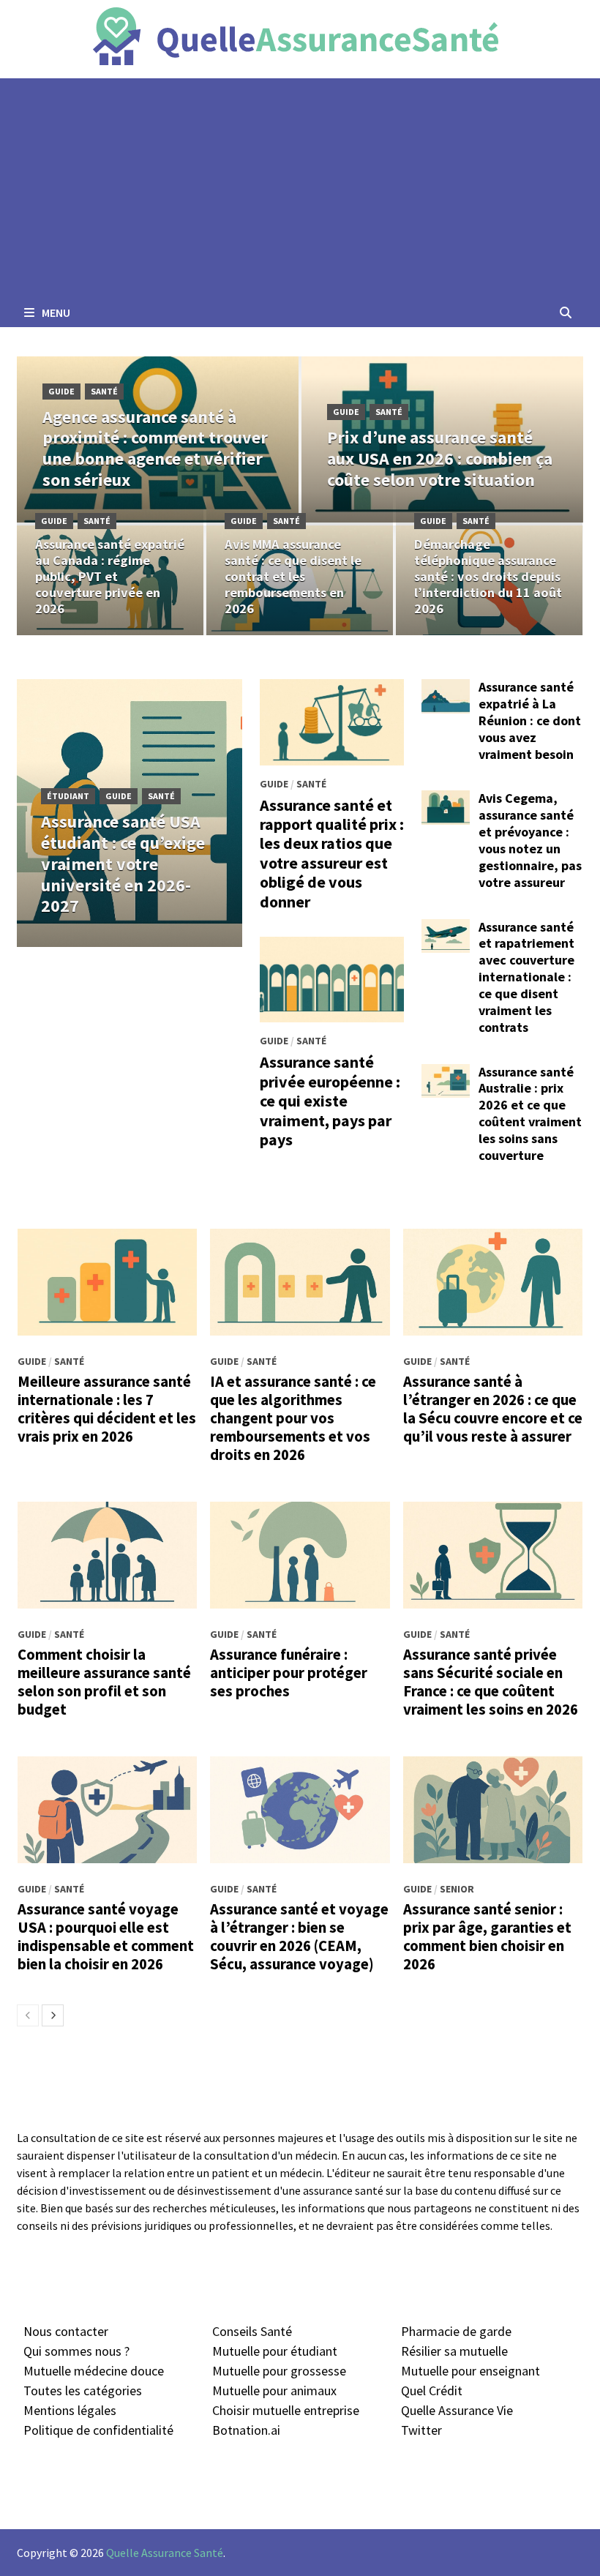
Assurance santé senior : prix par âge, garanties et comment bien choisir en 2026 (487, 1937)
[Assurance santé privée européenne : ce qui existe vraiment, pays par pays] (332, 980)
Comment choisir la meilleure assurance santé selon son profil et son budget (104, 1682)
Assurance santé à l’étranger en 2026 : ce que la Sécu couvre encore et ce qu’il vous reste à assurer (493, 1409)
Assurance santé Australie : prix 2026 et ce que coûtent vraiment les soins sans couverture (530, 1113)
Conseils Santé (252, 2331)
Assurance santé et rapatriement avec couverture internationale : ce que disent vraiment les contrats (526, 977)
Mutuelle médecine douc (90, 2371)
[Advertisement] (300, 188)
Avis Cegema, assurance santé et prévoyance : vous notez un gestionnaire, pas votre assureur (530, 840)
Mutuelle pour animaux (274, 2390)
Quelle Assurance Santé (165, 2553)
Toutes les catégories (83, 2390)
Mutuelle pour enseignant (470, 2371)
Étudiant (68, 796)
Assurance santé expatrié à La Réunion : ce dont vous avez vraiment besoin (530, 720)
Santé (104, 391)
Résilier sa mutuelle (454, 2351)
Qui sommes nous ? (76, 2351)
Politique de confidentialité (98, 2430)
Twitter (421, 2430)
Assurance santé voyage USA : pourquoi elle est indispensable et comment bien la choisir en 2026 (106, 1937)
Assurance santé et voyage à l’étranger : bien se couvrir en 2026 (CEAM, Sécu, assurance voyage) (299, 1937)
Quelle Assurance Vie (457, 2410)
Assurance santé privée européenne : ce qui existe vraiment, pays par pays (330, 1101)
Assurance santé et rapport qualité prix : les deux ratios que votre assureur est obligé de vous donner (332, 853)
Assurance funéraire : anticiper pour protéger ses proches (289, 1673)
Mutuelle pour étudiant (275, 2351)
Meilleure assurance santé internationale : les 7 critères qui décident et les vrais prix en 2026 (107, 1409)
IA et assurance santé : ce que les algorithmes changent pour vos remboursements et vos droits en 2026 (293, 1418)
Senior (457, 1889)
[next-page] (53, 2015)
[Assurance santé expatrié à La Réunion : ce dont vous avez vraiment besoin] (446, 689)
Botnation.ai (246, 2430)
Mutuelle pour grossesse (279, 2371)
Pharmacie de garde (456, 2331)
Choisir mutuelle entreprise (286, 2410)
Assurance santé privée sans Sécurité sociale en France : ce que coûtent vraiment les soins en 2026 (491, 1682)
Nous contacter (66, 2331)
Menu (55, 312)
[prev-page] (28, 2015)
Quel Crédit (432, 2390)
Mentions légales (70, 2410)
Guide (61, 391)
